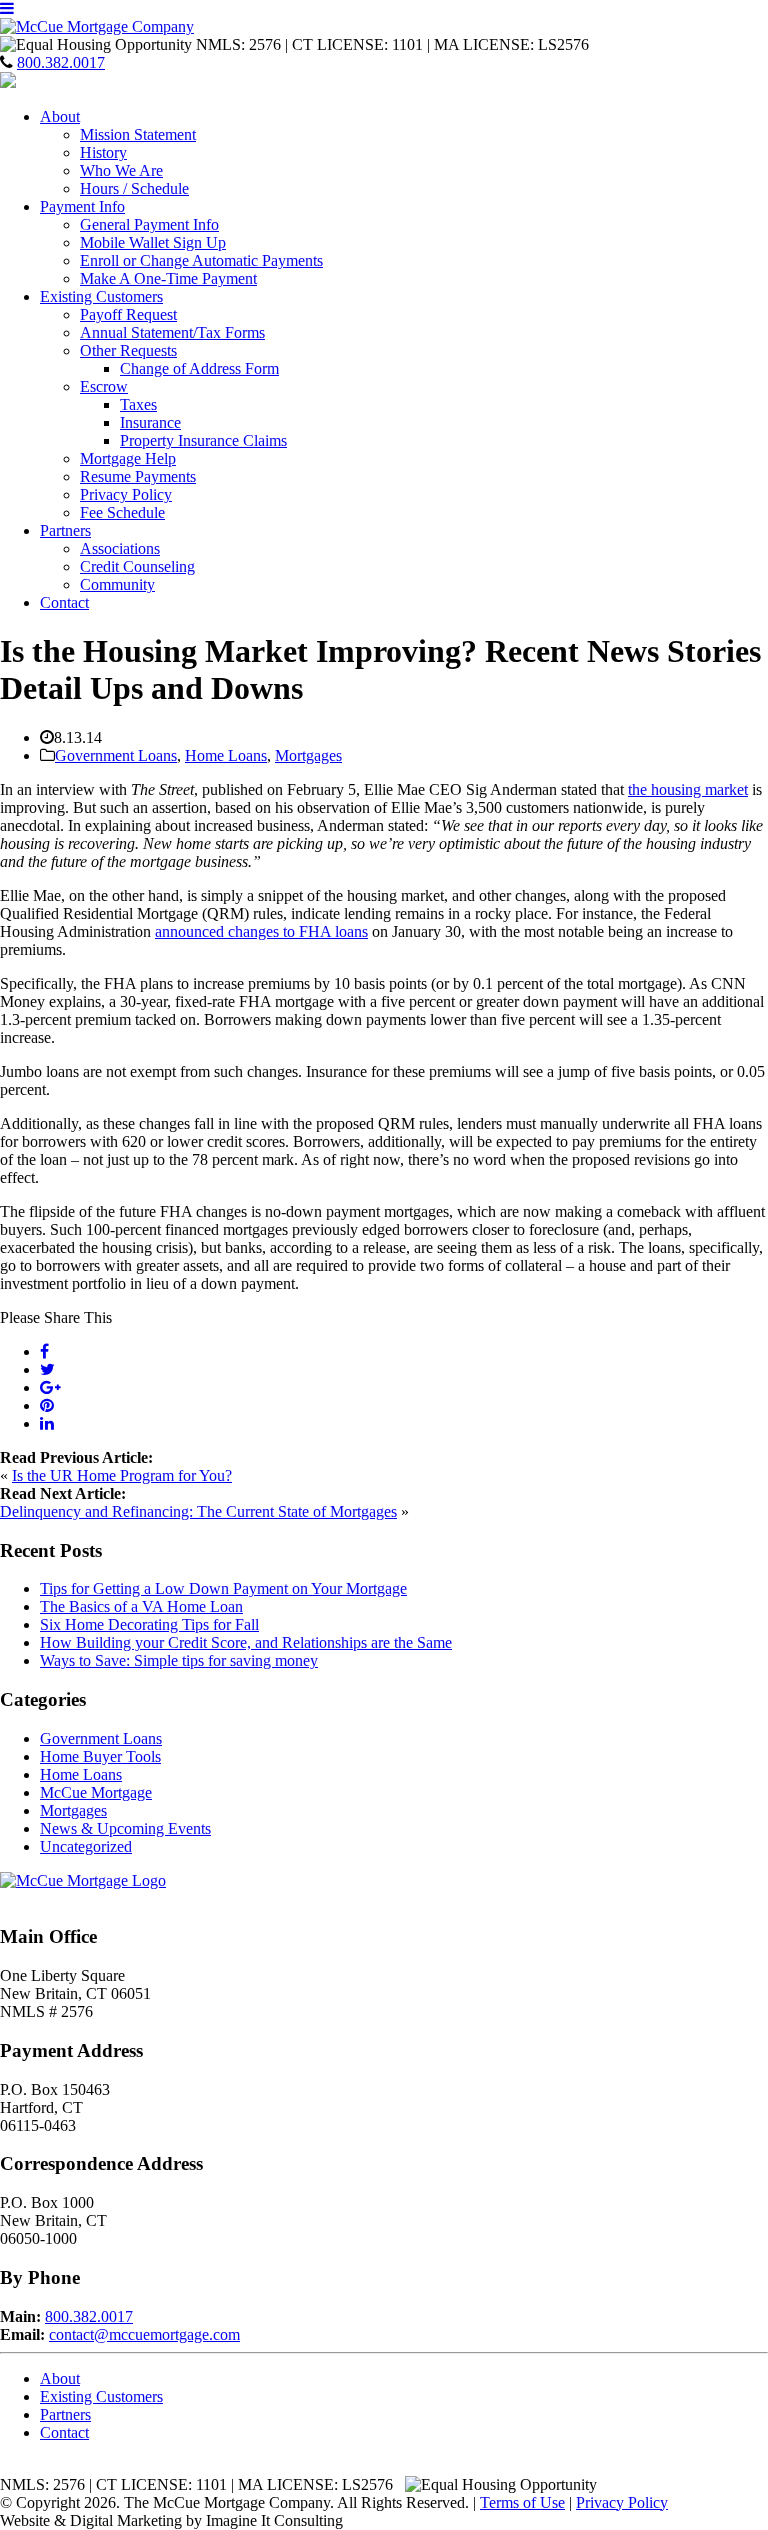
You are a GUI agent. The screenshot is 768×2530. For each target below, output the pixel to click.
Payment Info (82, 206)
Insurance (150, 422)
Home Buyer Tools (100, 1756)
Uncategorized (86, 1846)
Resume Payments (138, 476)
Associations (120, 548)
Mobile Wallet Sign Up (153, 242)
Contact (64, 602)
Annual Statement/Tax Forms (172, 332)
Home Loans (226, 755)
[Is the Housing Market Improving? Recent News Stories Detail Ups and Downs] (50, 1387)
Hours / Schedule (134, 188)
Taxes (138, 404)
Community (117, 584)
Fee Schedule (122, 512)
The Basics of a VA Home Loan (141, 1606)
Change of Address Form (199, 368)
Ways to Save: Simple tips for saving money (179, 1660)
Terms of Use (522, 2502)
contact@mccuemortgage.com (144, 2334)
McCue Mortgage (96, 1792)
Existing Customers (101, 296)
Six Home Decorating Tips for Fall (149, 1624)
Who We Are (121, 170)
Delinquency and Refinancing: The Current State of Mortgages (198, 1511)
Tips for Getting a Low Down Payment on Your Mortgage (223, 1588)
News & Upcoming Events (125, 1828)
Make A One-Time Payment (168, 278)
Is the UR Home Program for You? (122, 1475)
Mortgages (308, 755)
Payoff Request (128, 314)
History (103, 152)
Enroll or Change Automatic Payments (201, 260)
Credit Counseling (137, 566)
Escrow (104, 386)
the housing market (688, 789)
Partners (65, 530)
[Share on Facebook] (44, 1351)
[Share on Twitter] (47, 1369)
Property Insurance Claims (203, 440)
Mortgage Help (128, 458)
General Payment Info (149, 224)
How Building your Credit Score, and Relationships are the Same (246, 1642)
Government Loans (116, 755)
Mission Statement (138, 134)
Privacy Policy (126, 494)
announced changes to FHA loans (261, 931)
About (60, 116)
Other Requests (128, 350)
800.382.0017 (61, 62)
